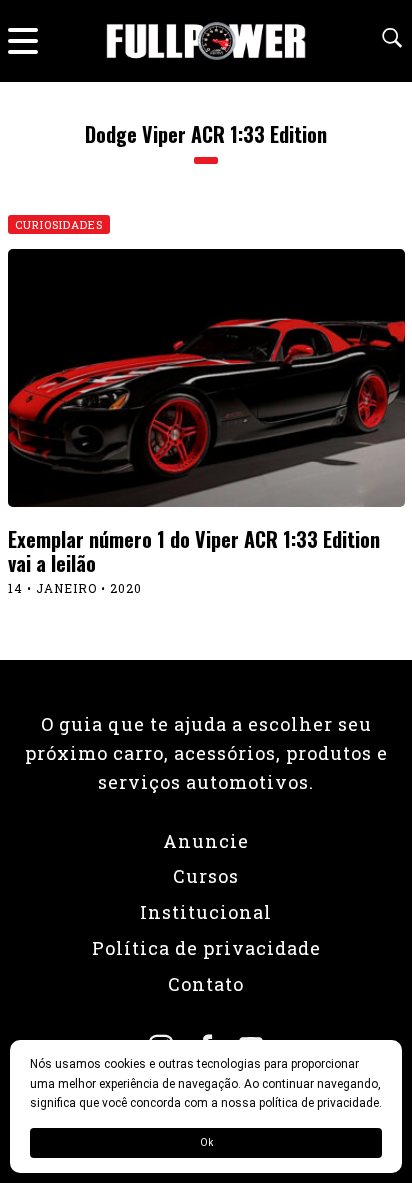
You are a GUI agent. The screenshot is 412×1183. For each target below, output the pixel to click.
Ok (206, 1142)
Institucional (206, 912)
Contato (206, 984)
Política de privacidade (206, 948)
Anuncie (206, 841)
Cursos (206, 876)
